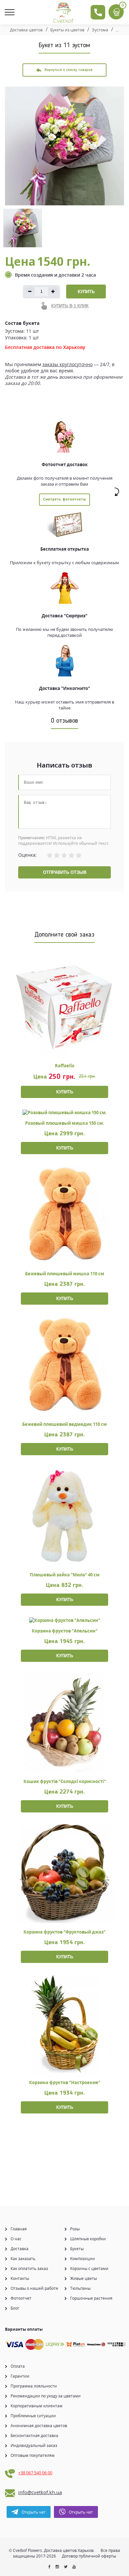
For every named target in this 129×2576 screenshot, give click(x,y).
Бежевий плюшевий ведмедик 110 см (64, 1424)
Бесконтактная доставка (34, 2436)
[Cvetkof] (64, 13)
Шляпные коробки (88, 2239)
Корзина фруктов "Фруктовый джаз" (64, 1932)
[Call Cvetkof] (98, 12)
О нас (16, 2239)
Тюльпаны (80, 2288)
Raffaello (65, 1066)
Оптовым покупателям (33, 2455)
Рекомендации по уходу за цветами (46, 2396)
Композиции (83, 2259)
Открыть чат (34, 2512)
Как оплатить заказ (29, 2268)
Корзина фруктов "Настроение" (65, 2082)
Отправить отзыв (65, 872)
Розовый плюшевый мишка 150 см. (65, 1123)
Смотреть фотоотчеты (64, 499)
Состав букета (22, 323)
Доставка (20, 2249)
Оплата (18, 2366)
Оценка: (27, 855)
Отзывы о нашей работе (34, 2288)
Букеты (77, 2249)
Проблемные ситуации (33, 2416)
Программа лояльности (34, 2386)
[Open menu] (12, 12)
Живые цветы (84, 2278)
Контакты (20, 2278)
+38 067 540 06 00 (35, 2473)
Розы (75, 2229)
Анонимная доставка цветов (39, 2426)
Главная (19, 2229)
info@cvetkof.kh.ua (40, 2492)
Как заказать (23, 2259)
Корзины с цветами (89, 2268)
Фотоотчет (21, 2298)
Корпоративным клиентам (37, 2406)
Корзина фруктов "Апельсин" (65, 1631)
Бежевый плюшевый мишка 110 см (65, 1274)
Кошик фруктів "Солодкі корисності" (65, 1781)
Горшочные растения (91, 2298)
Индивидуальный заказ (34, 2445)
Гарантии (20, 2376)
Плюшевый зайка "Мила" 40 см (65, 1575)
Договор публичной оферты (89, 2556)
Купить (86, 292)
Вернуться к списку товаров (69, 70)
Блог (15, 2308)
